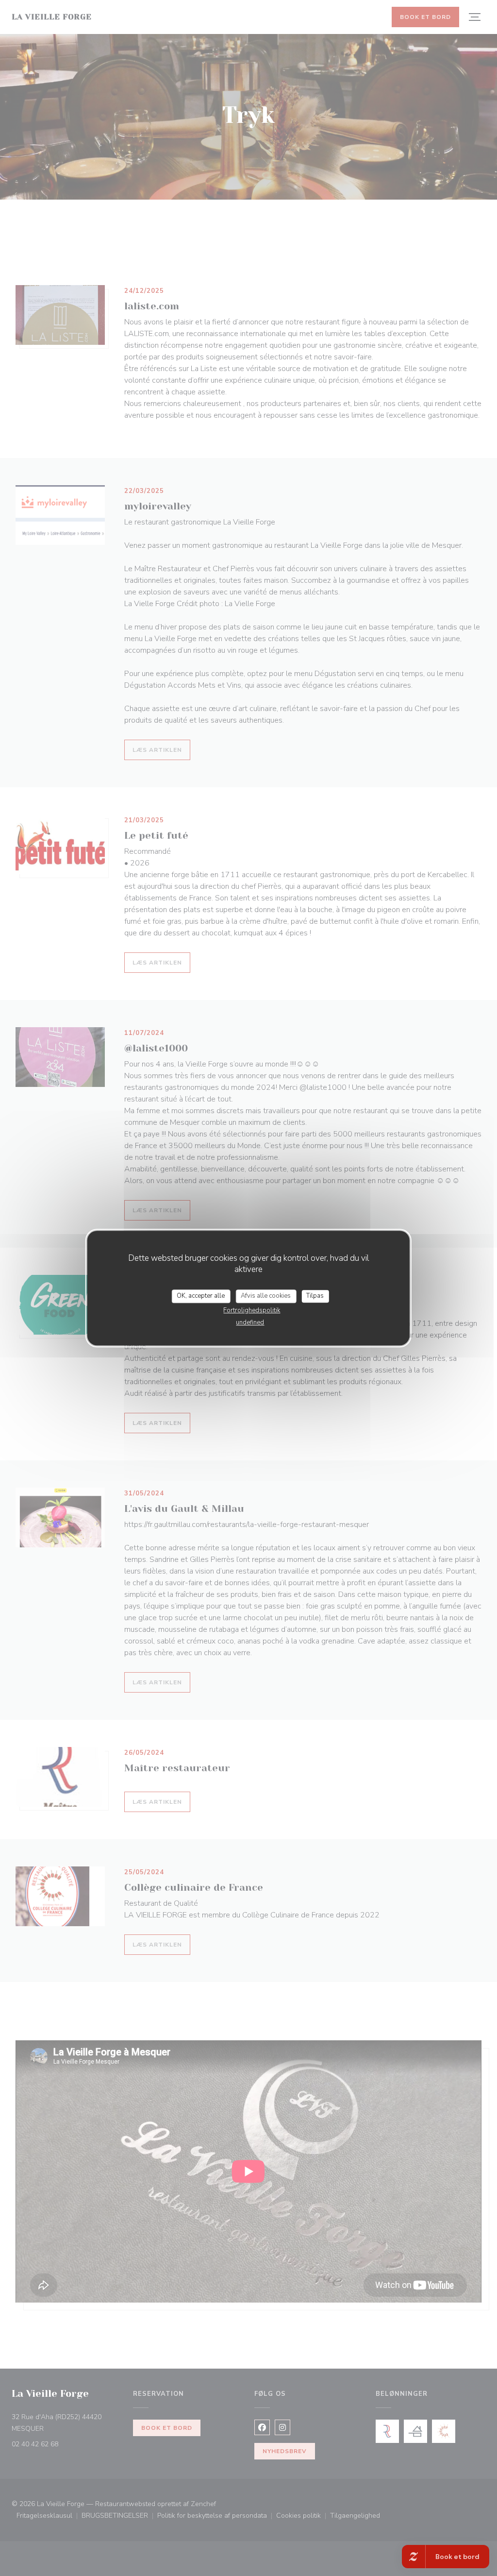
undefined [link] (250, 1322)
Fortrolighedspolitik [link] (252, 1310)
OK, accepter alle (201, 1296)
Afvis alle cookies (266, 1296)
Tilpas (315, 1296)
